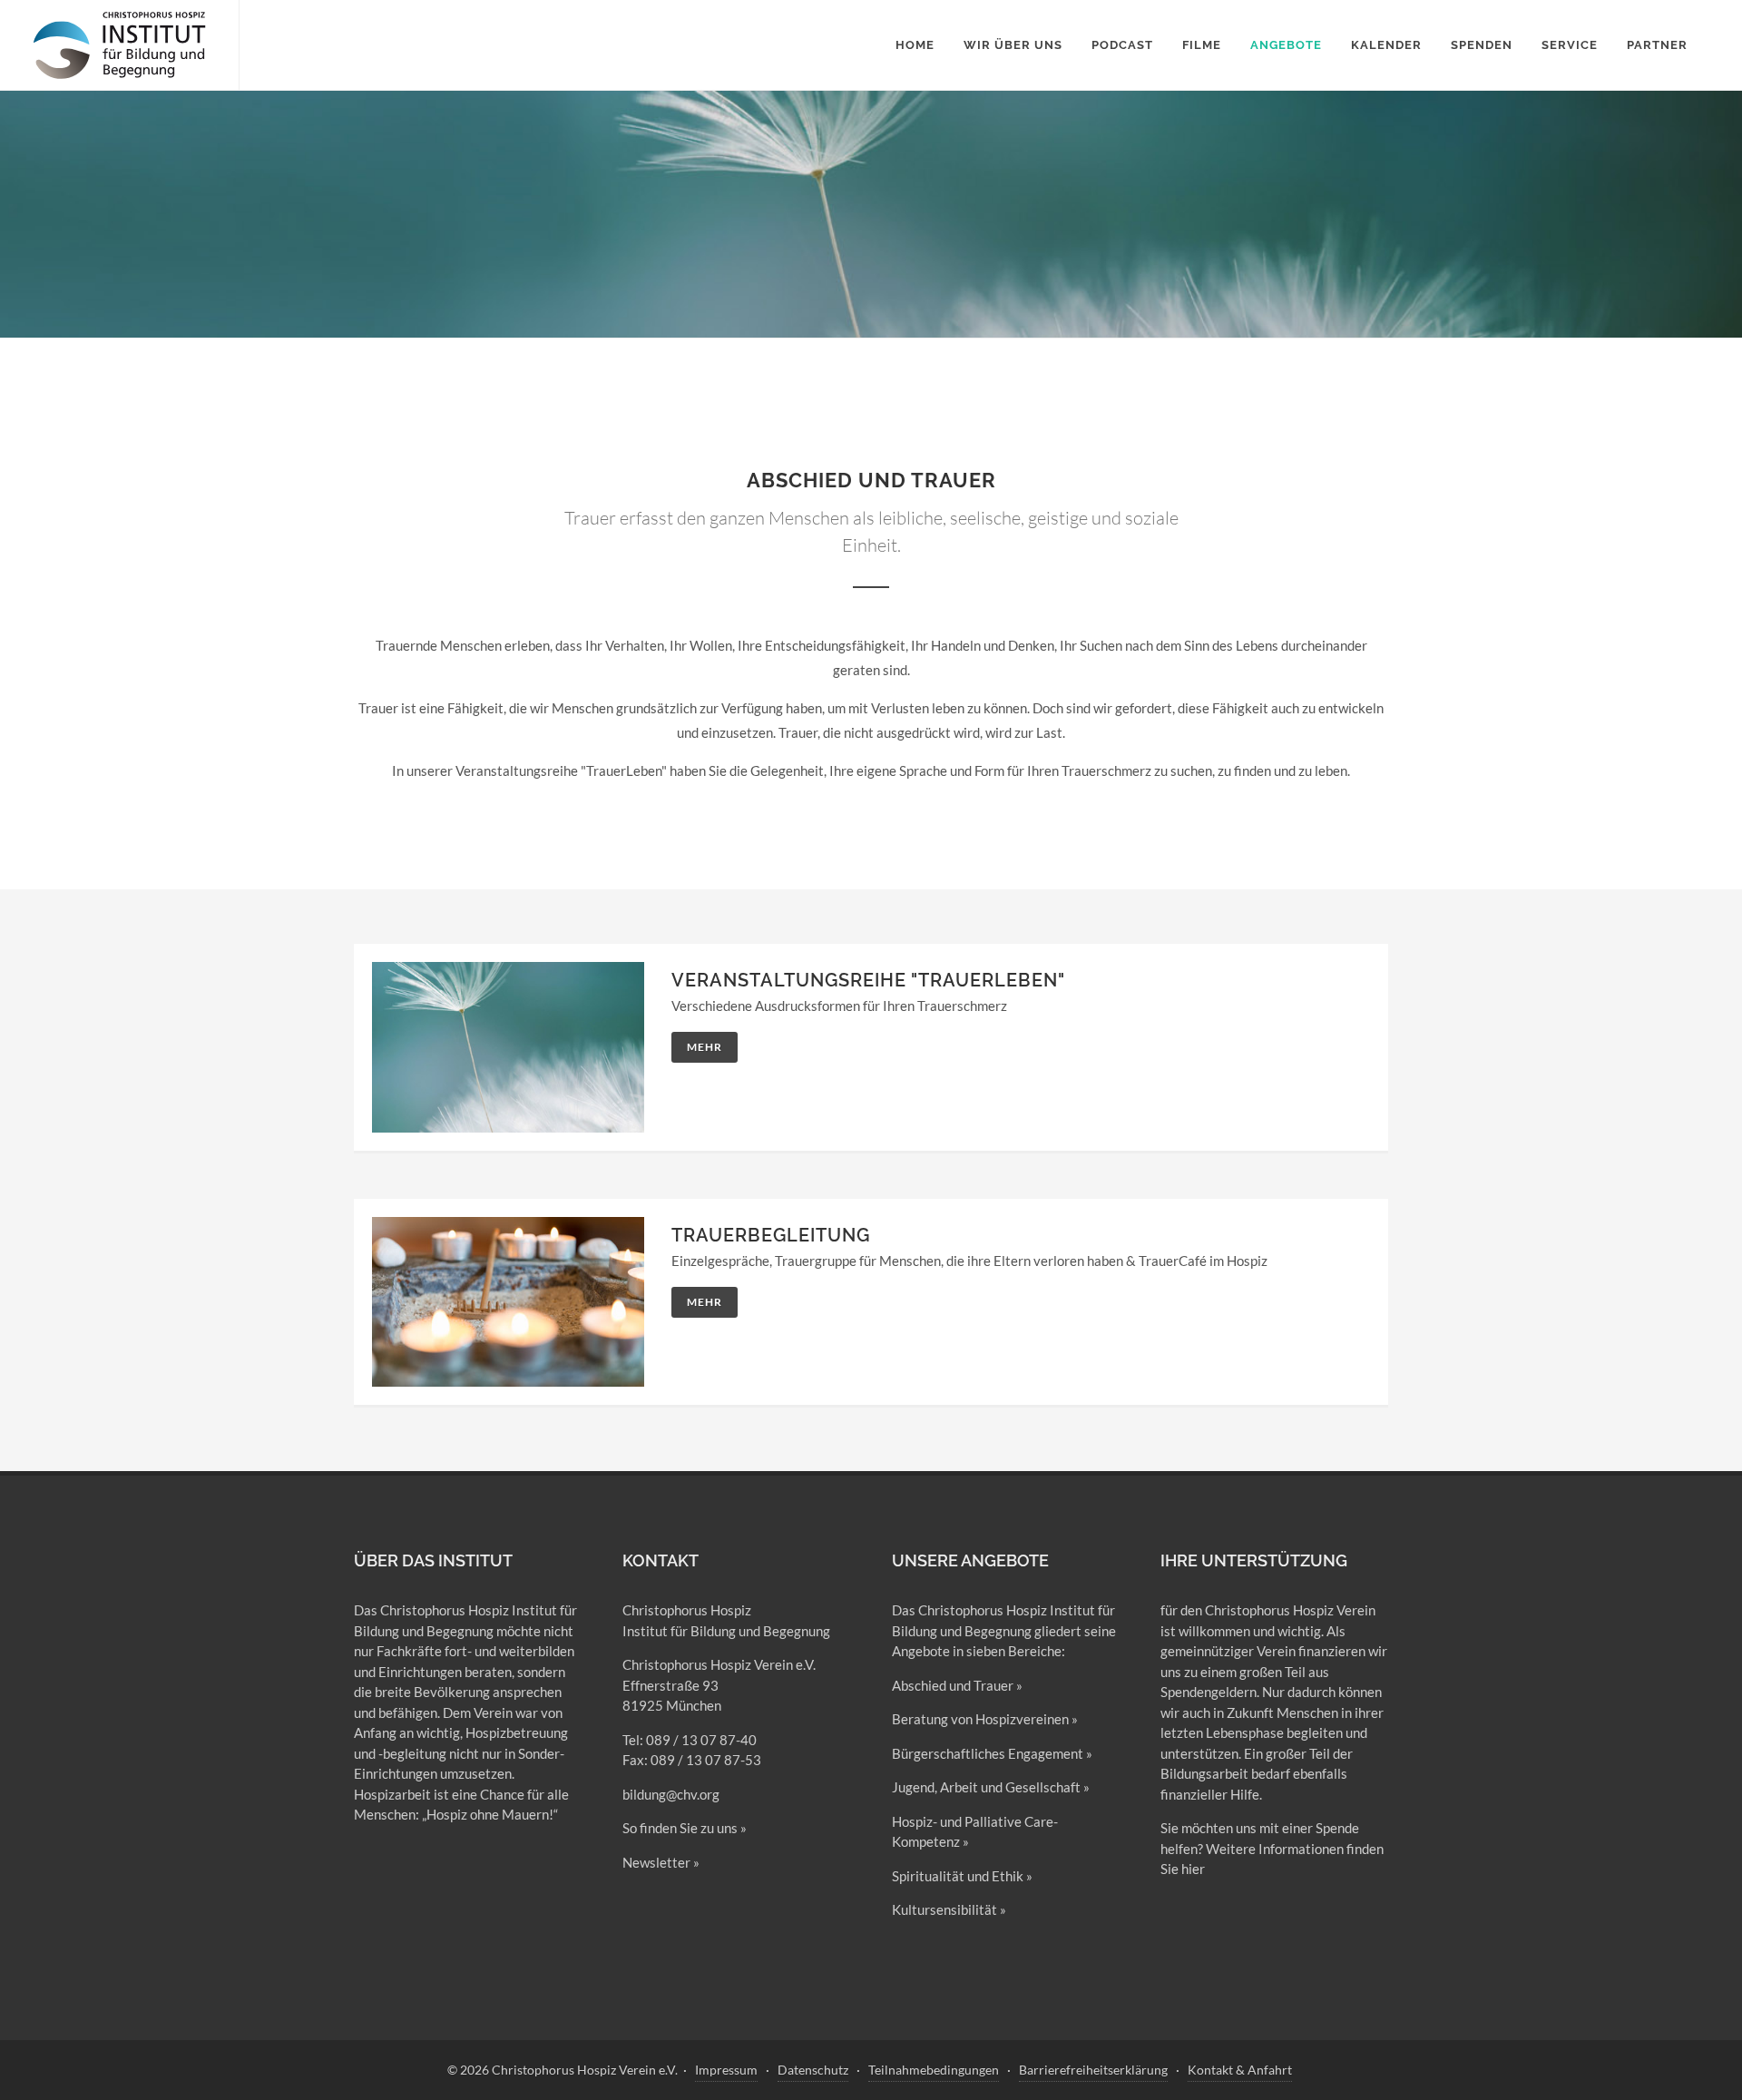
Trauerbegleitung (771, 1235)
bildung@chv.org (671, 1794)
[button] (1286, 45)
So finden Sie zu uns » (685, 1828)
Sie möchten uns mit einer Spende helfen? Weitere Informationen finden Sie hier (1272, 1848)
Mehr (705, 1047)
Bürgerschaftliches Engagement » (992, 1753)
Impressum (726, 2070)
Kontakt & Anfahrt (1240, 2070)
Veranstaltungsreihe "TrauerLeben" (868, 980)
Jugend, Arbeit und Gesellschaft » (991, 1787)
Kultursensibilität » (949, 1909)
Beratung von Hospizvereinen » (985, 1719)
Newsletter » (661, 1862)
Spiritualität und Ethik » (962, 1876)
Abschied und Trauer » (957, 1685)
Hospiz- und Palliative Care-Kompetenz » (975, 1832)
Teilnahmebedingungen (934, 2070)
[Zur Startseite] (119, 45)
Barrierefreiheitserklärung (1093, 2070)
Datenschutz (813, 2070)
